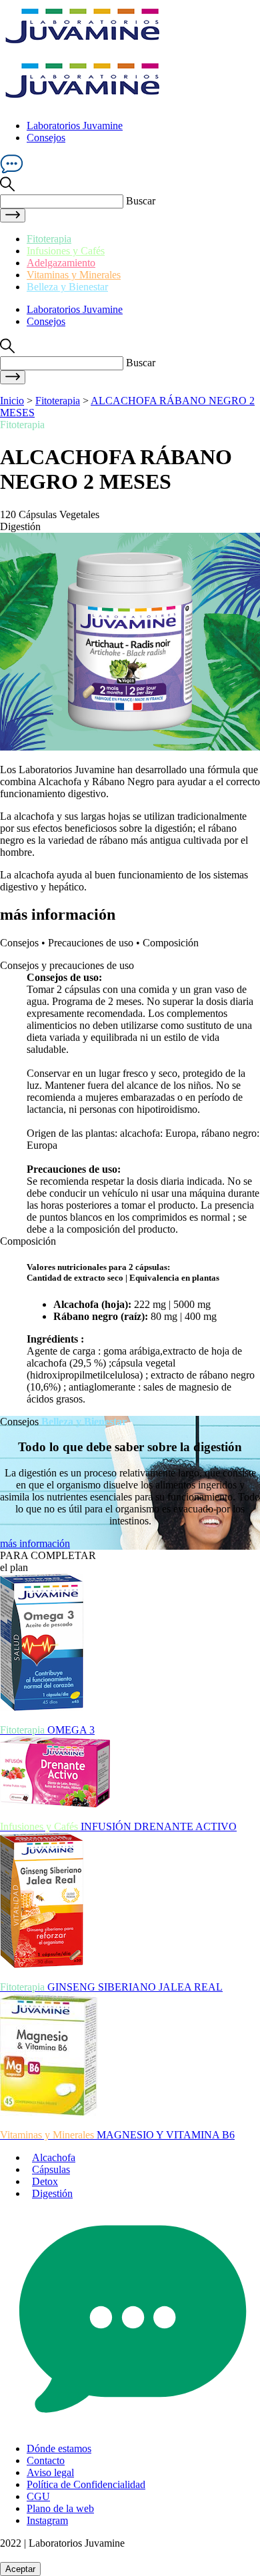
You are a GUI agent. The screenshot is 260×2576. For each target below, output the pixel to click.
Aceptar (20, 2569)
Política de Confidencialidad (86, 2484)
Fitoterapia (49, 239)
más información (35, 1543)
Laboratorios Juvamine (75, 126)
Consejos (46, 138)
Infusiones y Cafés (66, 251)
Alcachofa (54, 2157)
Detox (45, 2181)
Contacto (46, 2460)
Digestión (52, 2193)
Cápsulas (51, 2169)
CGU (38, 2496)
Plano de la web (60, 2508)
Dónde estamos (59, 2448)
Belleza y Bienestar (67, 287)
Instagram (47, 2520)
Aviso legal (50, 2472)
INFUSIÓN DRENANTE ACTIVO (118, 1826)
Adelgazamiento (61, 263)
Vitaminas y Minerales (74, 275)
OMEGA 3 (47, 1730)
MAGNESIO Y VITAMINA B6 (117, 2135)
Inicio (12, 401)
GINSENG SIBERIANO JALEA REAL (111, 1987)
